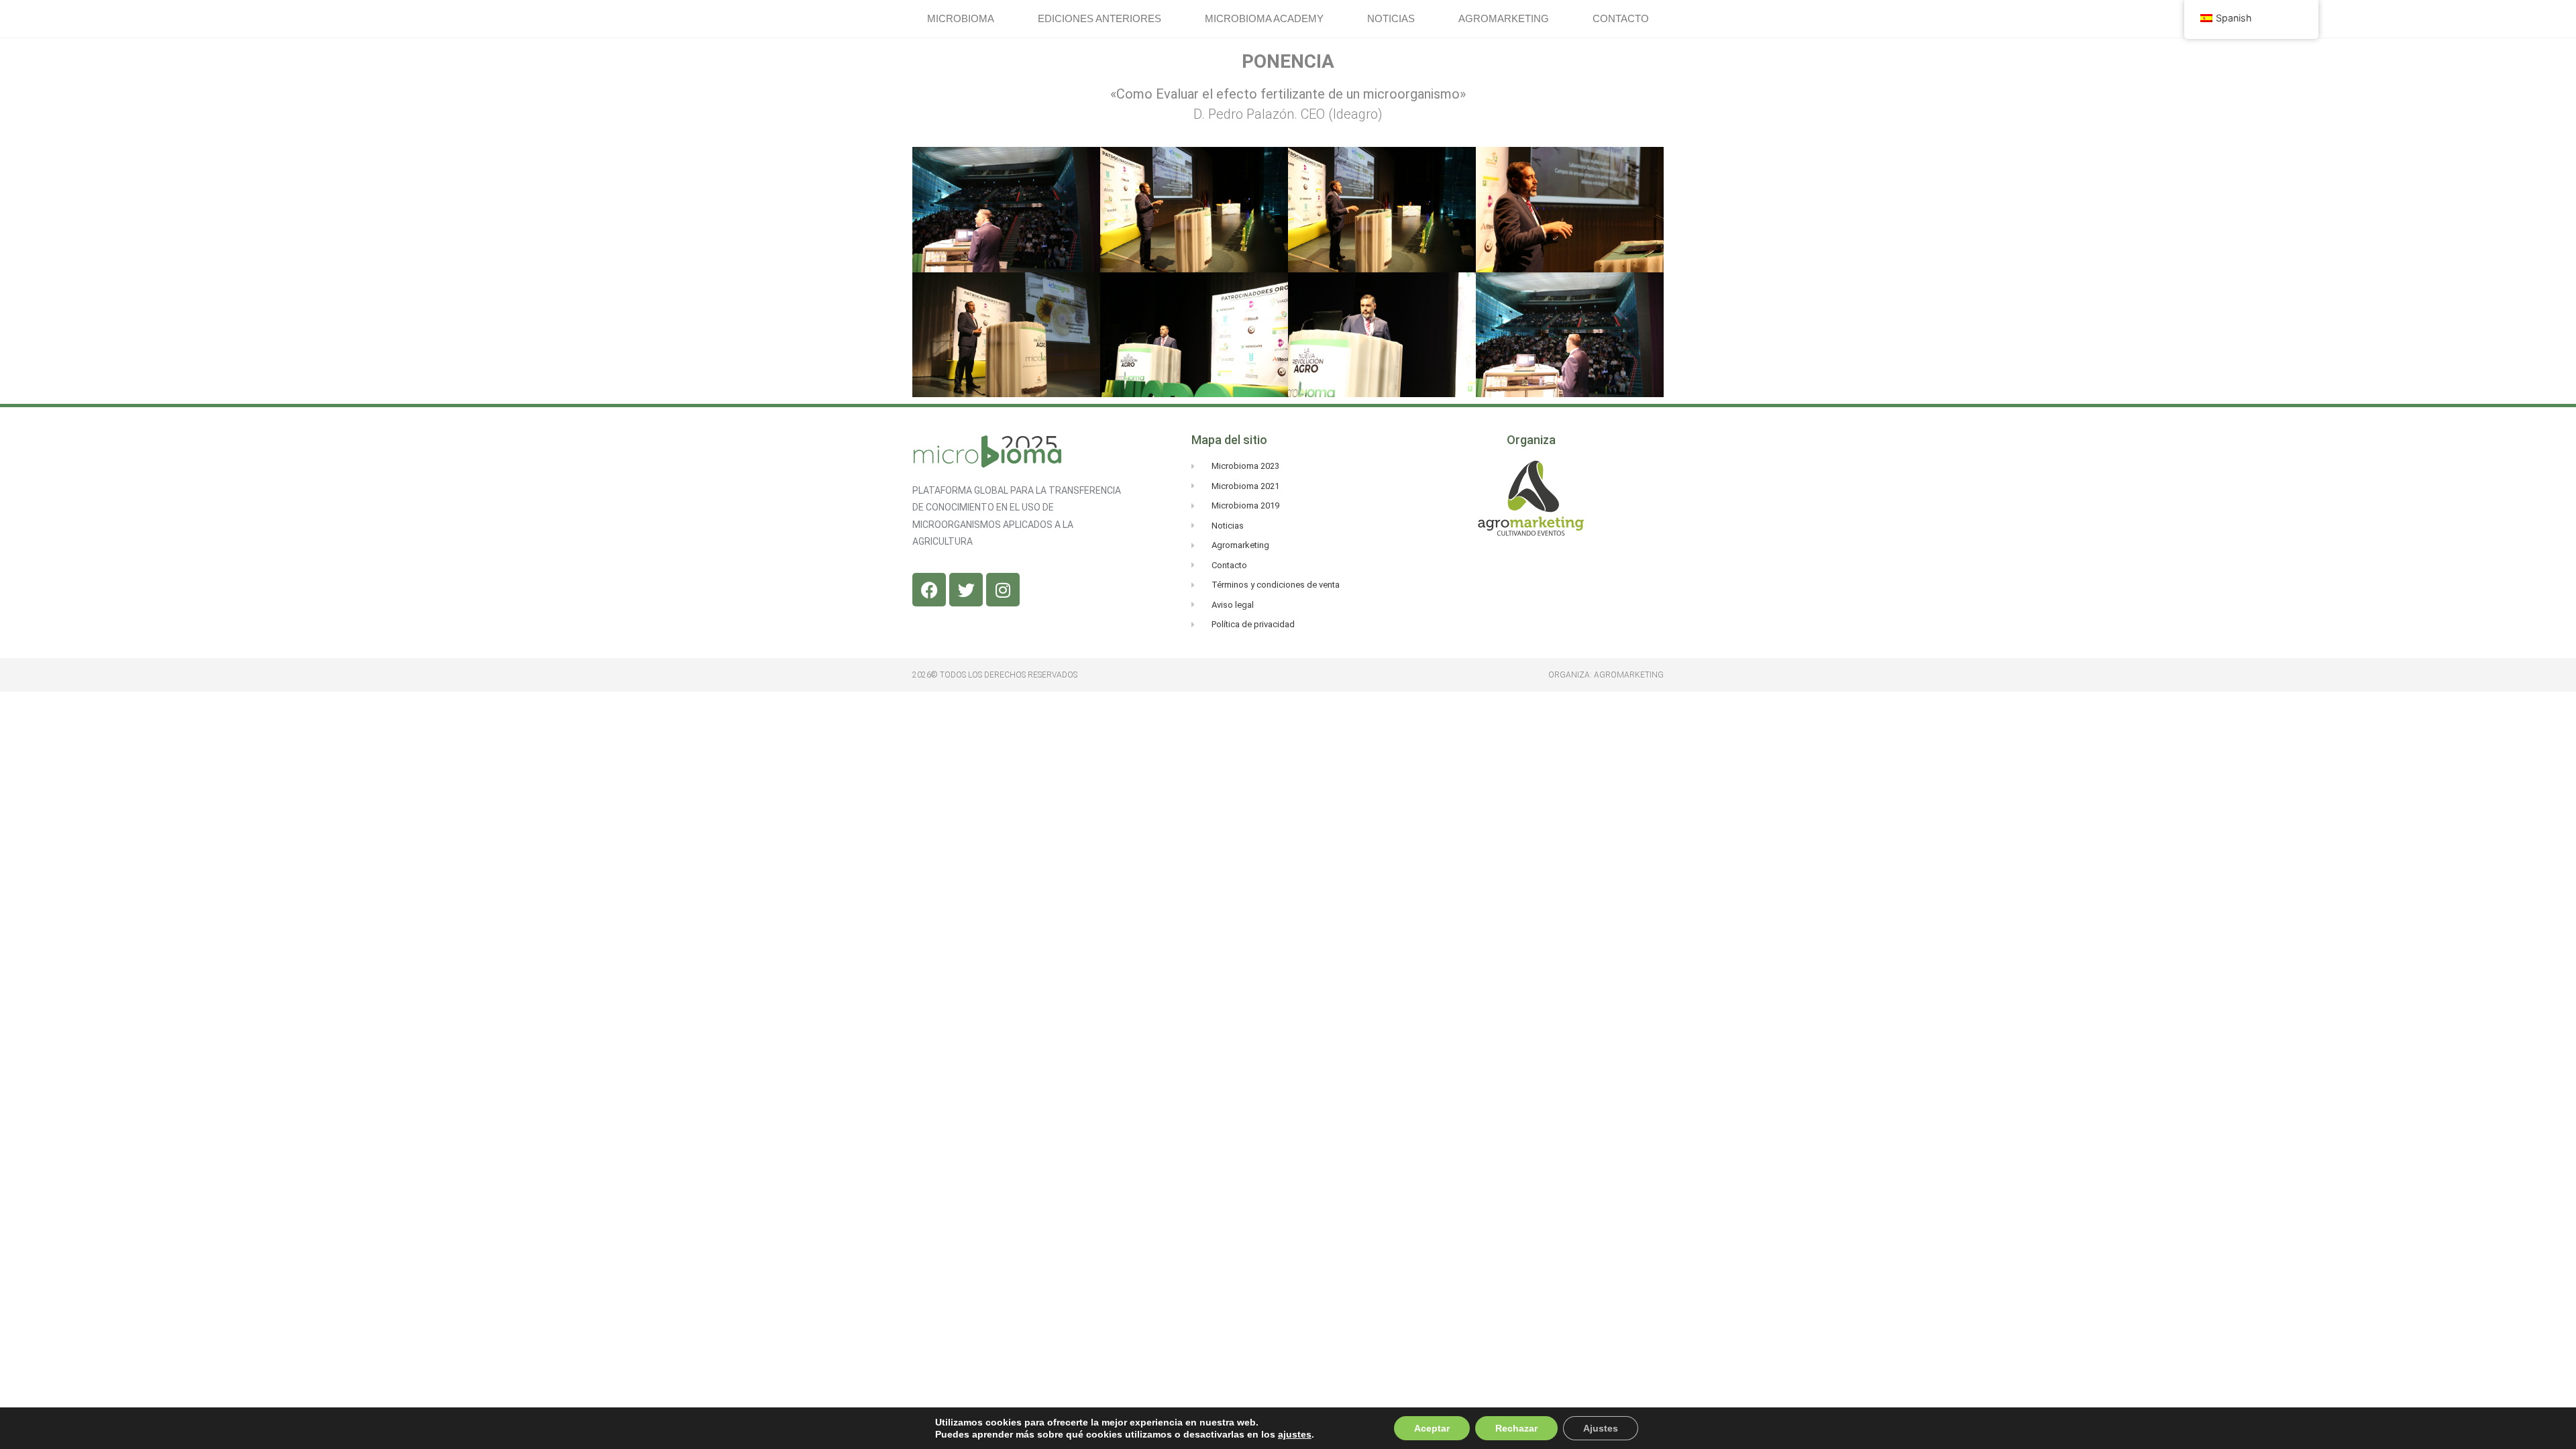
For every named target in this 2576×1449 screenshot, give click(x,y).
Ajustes (1601, 1428)
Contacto (1621, 18)
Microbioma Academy (1264, 18)
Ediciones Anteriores (1099, 18)
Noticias (1391, 18)
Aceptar (1432, 1428)
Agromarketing (1504, 18)
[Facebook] (929, 590)
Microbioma (961, 18)
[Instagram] (1003, 590)
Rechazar (1516, 1428)
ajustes (1295, 1434)
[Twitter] (966, 590)
